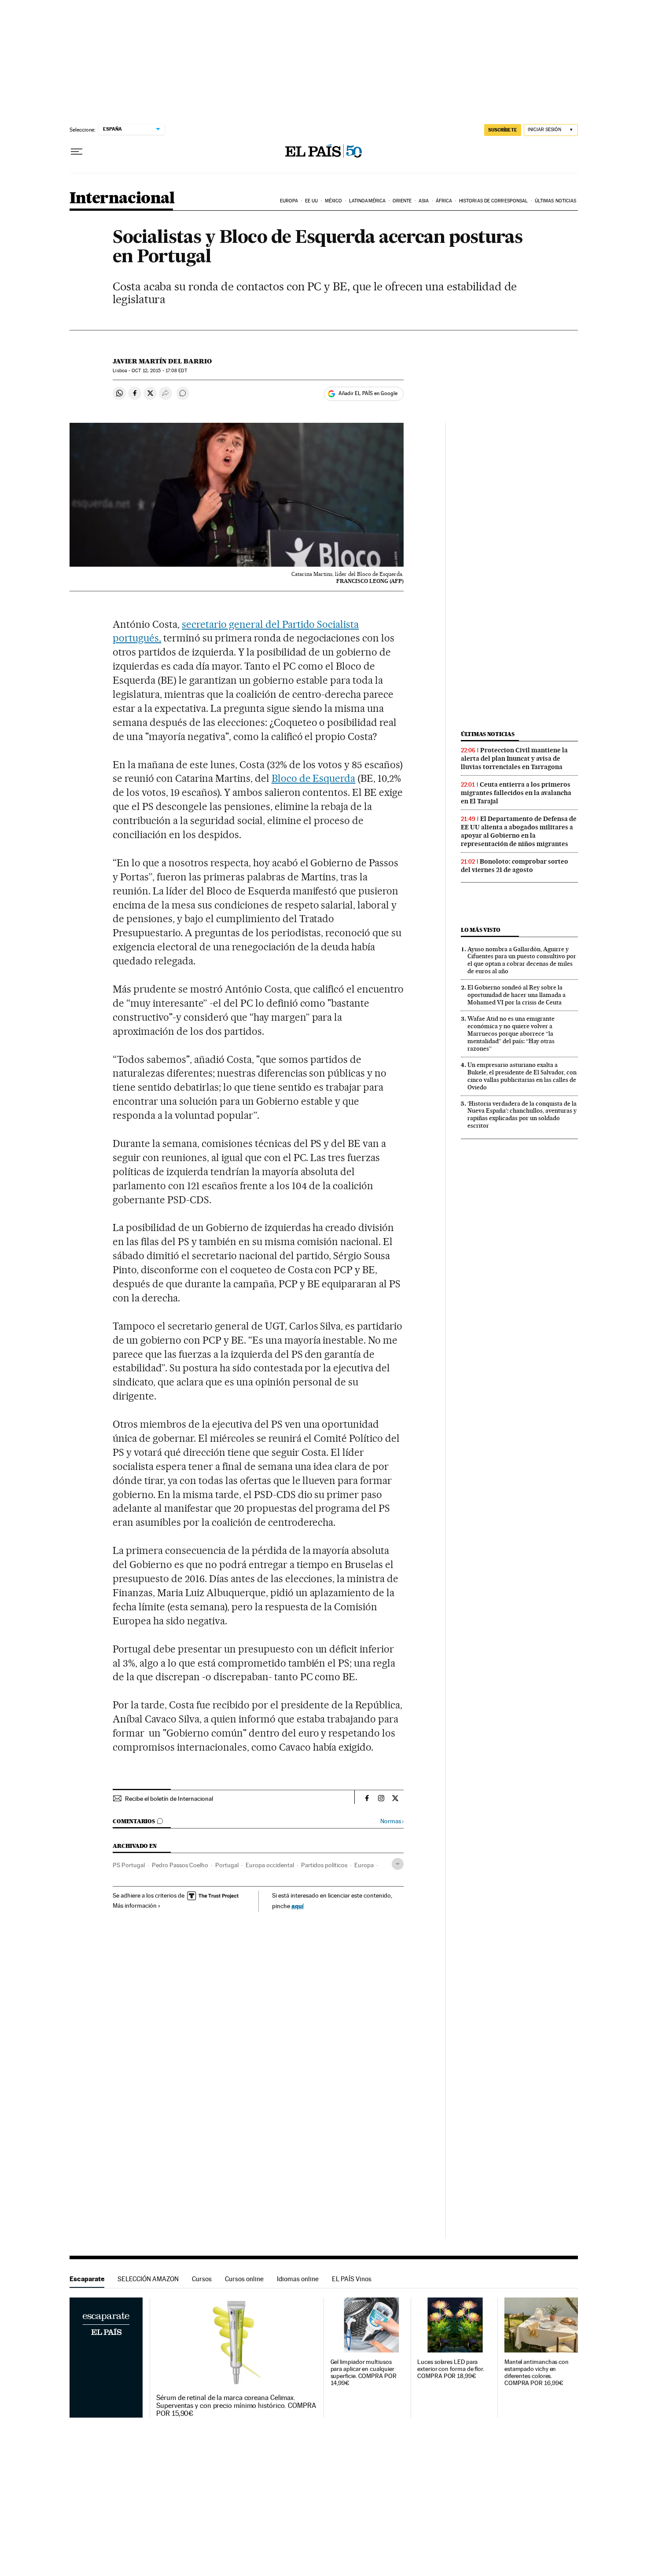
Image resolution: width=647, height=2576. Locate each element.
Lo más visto (481, 930)
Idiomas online (298, 2279)
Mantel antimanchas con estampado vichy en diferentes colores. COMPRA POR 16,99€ (537, 2373)
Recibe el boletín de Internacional (169, 1799)
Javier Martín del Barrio (162, 361)
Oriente (402, 201)
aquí (298, 1906)
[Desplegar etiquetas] (398, 1864)
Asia (424, 201)
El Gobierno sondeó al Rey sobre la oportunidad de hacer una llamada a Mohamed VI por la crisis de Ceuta (516, 995)
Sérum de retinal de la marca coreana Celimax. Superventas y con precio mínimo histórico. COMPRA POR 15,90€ (236, 2406)
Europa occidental (270, 1865)
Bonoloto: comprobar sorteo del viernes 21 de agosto (515, 866)
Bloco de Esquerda (314, 778)
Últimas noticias (556, 201)
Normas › (392, 1821)
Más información (135, 1905)
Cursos (202, 2279)
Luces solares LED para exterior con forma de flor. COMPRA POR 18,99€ (451, 2369)
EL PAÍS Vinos (352, 2279)
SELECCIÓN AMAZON (148, 2279)
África (444, 201)
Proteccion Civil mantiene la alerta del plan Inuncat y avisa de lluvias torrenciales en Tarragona (514, 759)
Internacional (122, 199)
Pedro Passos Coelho (180, 1865)
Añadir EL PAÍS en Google (368, 393)
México (334, 201)
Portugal (227, 1865)
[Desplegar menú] (77, 152)
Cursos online (244, 2279)
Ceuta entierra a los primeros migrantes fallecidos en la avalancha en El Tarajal (516, 793)
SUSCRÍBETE (503, 130)
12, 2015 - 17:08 (159, 371)
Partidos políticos (324, 1865)
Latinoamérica (367, 201)
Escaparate (87, 2279)
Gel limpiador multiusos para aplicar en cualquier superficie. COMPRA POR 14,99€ (364, 2373)
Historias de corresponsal (494, 201)
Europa (289, 201)
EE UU (312, 201)
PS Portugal (129, 1865)
